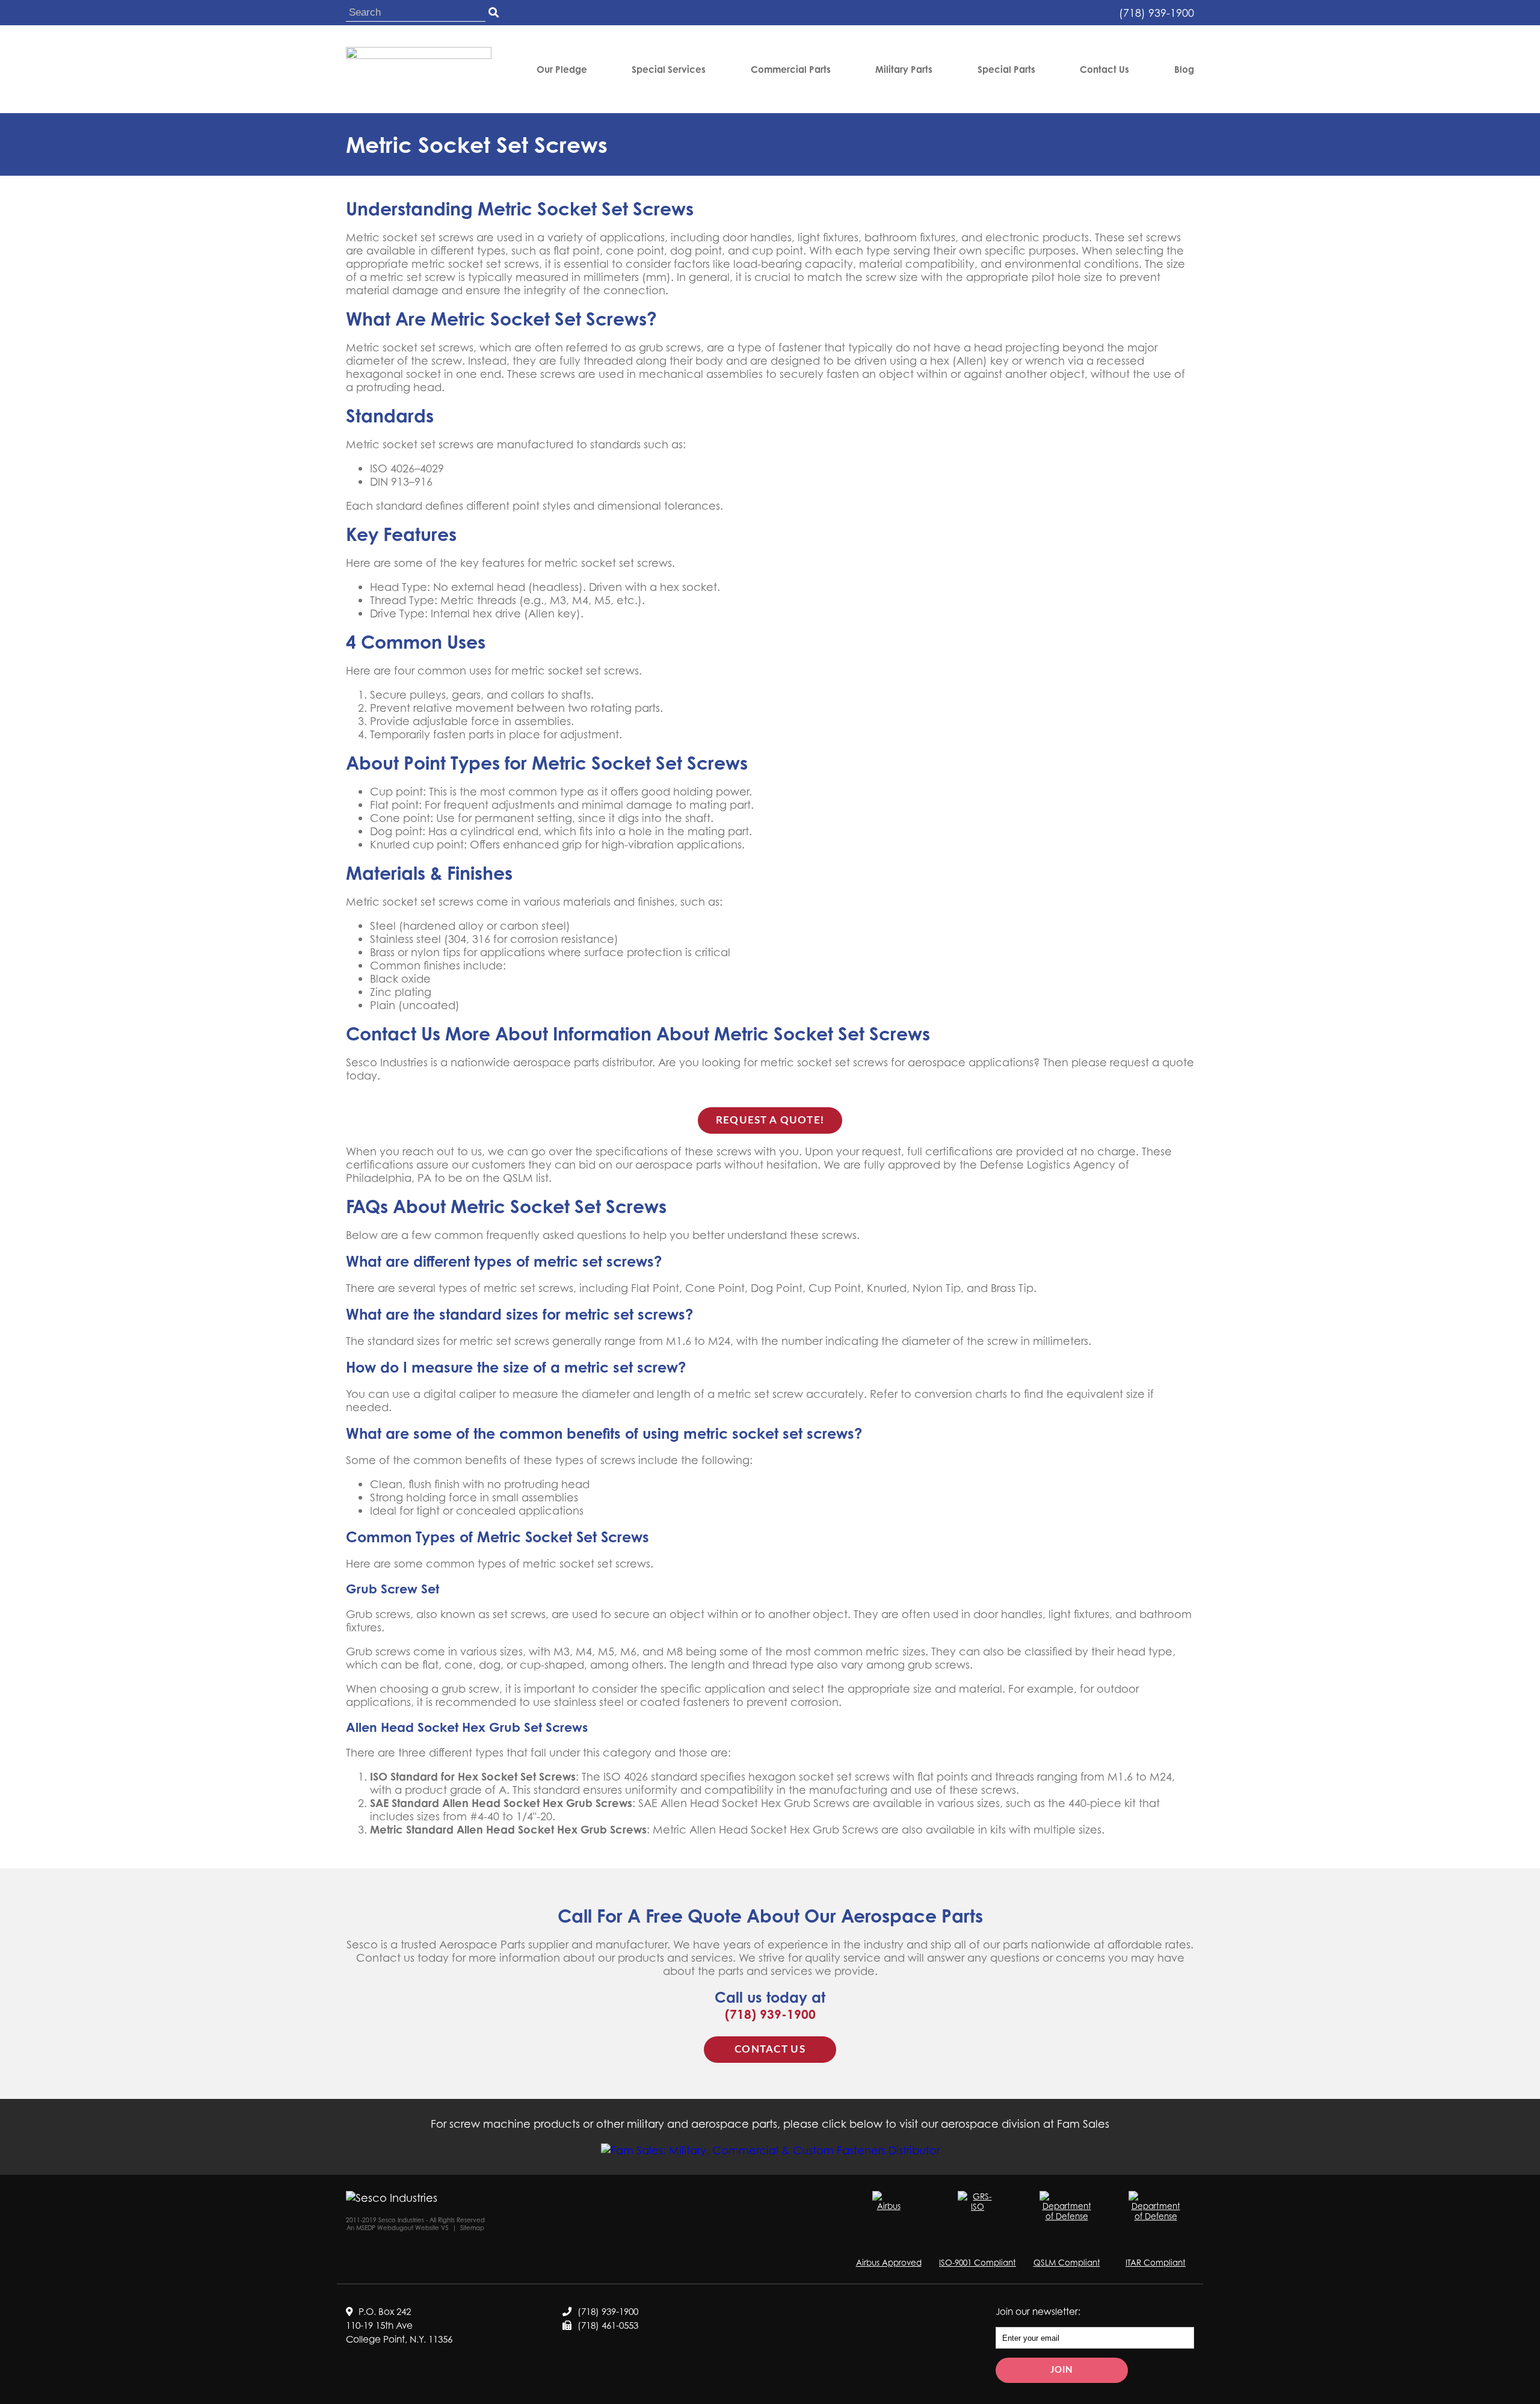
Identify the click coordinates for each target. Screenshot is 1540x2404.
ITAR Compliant (1156, 2262)
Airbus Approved (889, 2262)
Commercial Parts (791, 70)
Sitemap (472, 2228)
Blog (1184, 70)
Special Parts (1006, 70)
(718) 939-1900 (1157, 13)
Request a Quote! (770, 1120)
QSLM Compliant (1067, 2262)
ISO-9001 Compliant (978, 2262)
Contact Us (1104, 70)
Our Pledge (562, 70)
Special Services (669, 70)
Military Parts (904, 70)
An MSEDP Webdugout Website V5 (398, 2228)
